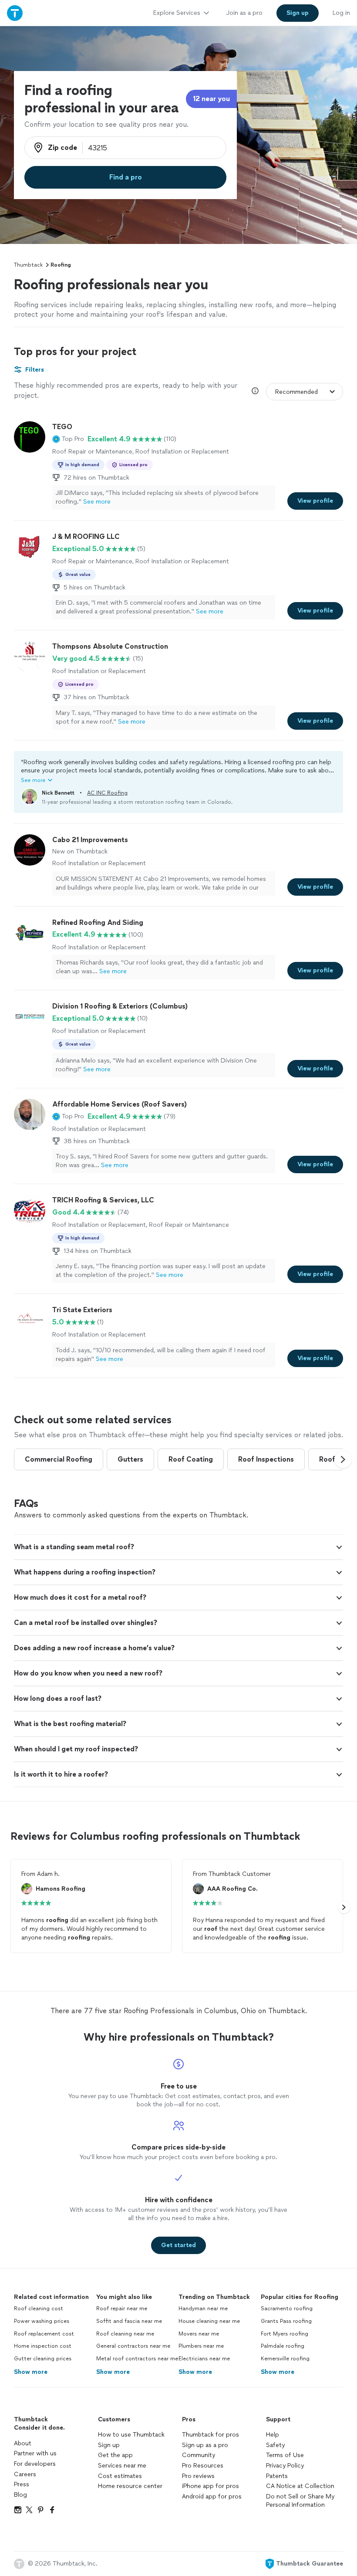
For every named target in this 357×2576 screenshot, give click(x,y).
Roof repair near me (122, 2309)
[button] (68, 439)
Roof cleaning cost (39, 2309)
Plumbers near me (201, 2346)
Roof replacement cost (44, 2334)
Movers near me (199, 2334)
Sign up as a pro (205, 2445)
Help (273, 2435)
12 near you (211, 99)
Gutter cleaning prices (43, 2359)
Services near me (122, 2466)
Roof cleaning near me (125, 2334)
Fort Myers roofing (285, 2334)
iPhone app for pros (210, 2486)
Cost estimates (120, 2476)
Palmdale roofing (283, 2346)
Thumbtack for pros (210, 2435)
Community (199, 2455)
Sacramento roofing (287, 2309)
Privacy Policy (285, 2466)
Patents (277, 2476)
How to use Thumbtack (131, 2435)
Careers (25, 2474)
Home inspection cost (43, 2346)
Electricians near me (204, 2359)
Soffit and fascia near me (129, 2321)
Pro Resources (203, 2466)
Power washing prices (42, 2321)
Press (22, 2484)
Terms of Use (285, 2455)
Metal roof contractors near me (137, 2359)
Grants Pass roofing (286, 2321)
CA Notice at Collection (300, 2486)
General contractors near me (133, 2346)
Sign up (109, 2445)
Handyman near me (203, 2309)
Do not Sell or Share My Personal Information (300, 2501)
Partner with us (35, 2453)
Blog (20, 2495)
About (23, 2443)
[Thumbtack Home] (15, 13)
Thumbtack (28, 265)
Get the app (115, 2455)
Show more (31, 2372)
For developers (35, 2464)
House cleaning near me (209, 2321)
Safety (275, 2445)
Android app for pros (212, 2496)
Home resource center (130, 2486)
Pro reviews (198, 2476)
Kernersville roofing (285, 2359)
